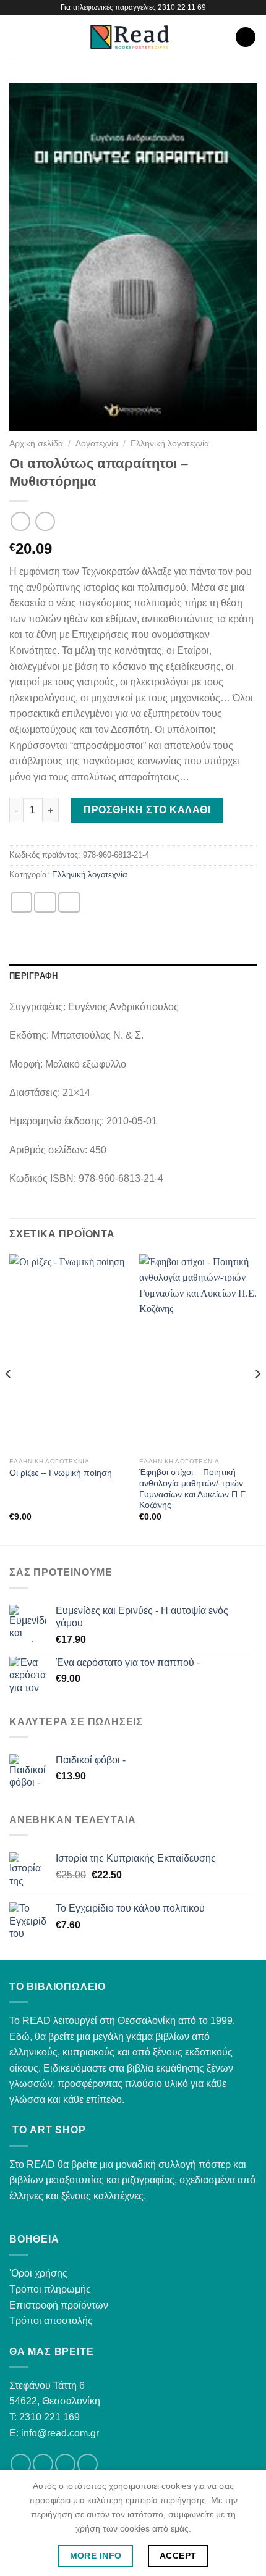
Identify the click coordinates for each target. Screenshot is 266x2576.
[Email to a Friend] (69, 902)
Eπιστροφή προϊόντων (59, 2305)
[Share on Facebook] (45, 902)
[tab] (133, 976)
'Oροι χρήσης (38, 2273)
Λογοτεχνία (97, 444)
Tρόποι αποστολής (51, 2321)
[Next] (257, 1399)
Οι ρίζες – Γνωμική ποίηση (61, 1473)
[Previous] (9, 1399)
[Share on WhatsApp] (22, 902)
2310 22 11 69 (182, 7)
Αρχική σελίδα (36, 444)
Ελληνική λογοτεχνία (170, 444)
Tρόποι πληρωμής (50, 2289)
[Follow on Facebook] (21, 2464)
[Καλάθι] (246, 37)
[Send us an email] (65, 2464)
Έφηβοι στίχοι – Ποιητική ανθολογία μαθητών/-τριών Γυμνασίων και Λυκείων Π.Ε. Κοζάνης (194, 1489)
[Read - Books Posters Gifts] (130, 37)
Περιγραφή (33, 976)
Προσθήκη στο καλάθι (147, 810)
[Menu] (17, 37)
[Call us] (88, 2464)
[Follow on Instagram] (43, 2464)
